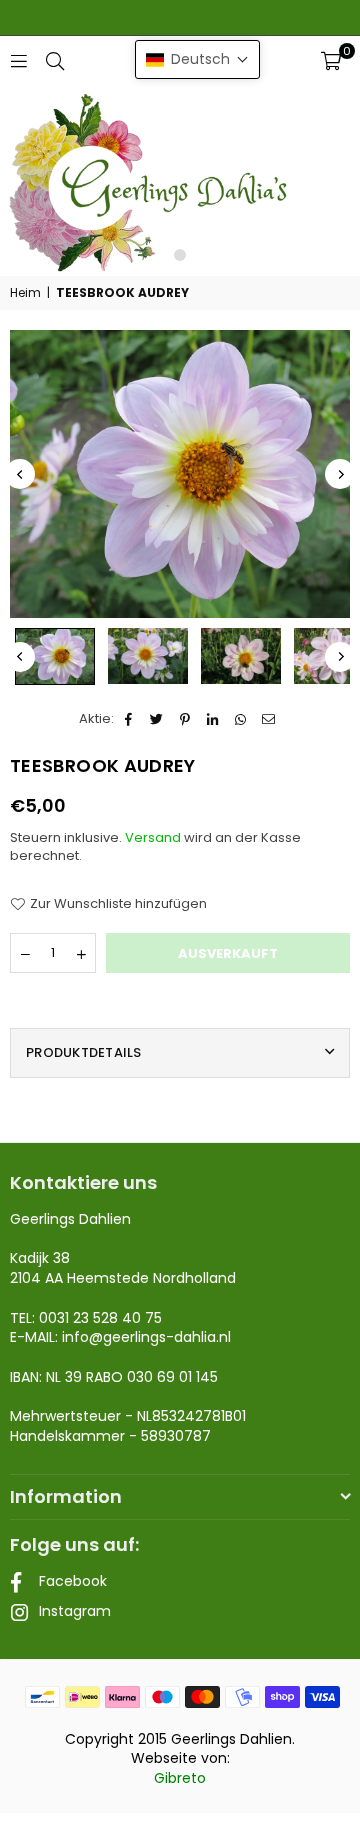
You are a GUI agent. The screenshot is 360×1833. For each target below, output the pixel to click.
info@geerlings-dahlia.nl (146, 1337)
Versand (153, 837)
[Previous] (20, 474)
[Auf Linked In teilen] (213, 719)
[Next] (340, 474)
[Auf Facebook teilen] (129, 719)
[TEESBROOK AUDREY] (55, 656)
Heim (25, 293)
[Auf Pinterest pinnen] (185, 719)
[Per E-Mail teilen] (269, 719)
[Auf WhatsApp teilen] (241, 719)
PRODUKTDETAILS (84, 1052)
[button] (331, 61)
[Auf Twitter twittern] (157, 719)
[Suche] (55, 60)
